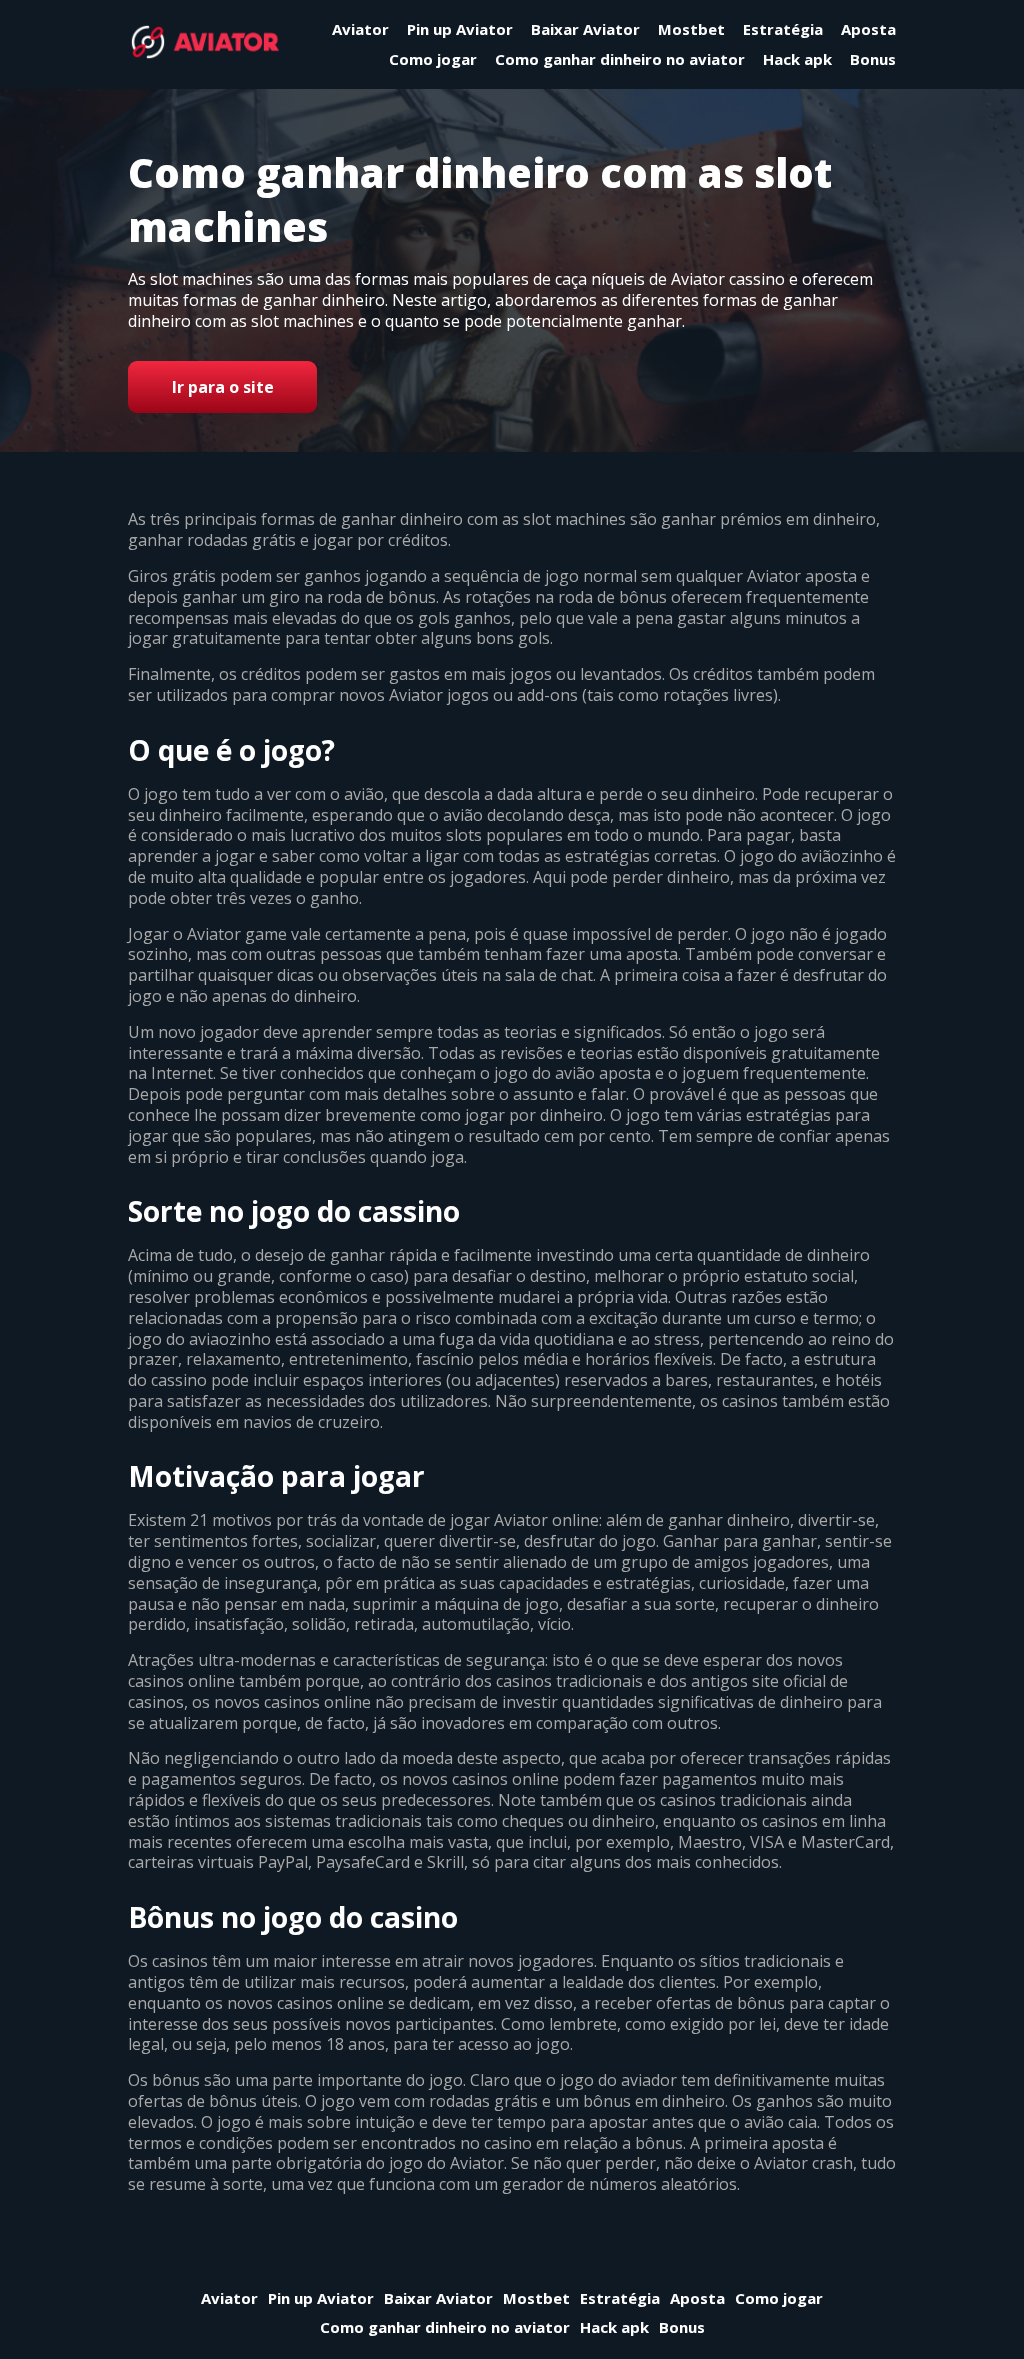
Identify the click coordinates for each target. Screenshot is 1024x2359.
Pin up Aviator (460, 29)
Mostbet (691, 29)
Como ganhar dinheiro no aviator (620, 59)
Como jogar (433, 59)
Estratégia (783, 29)
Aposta (868, 29)
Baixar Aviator (585, 29)
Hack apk (797, 59)
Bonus (873, 59)
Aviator (360, 29)
